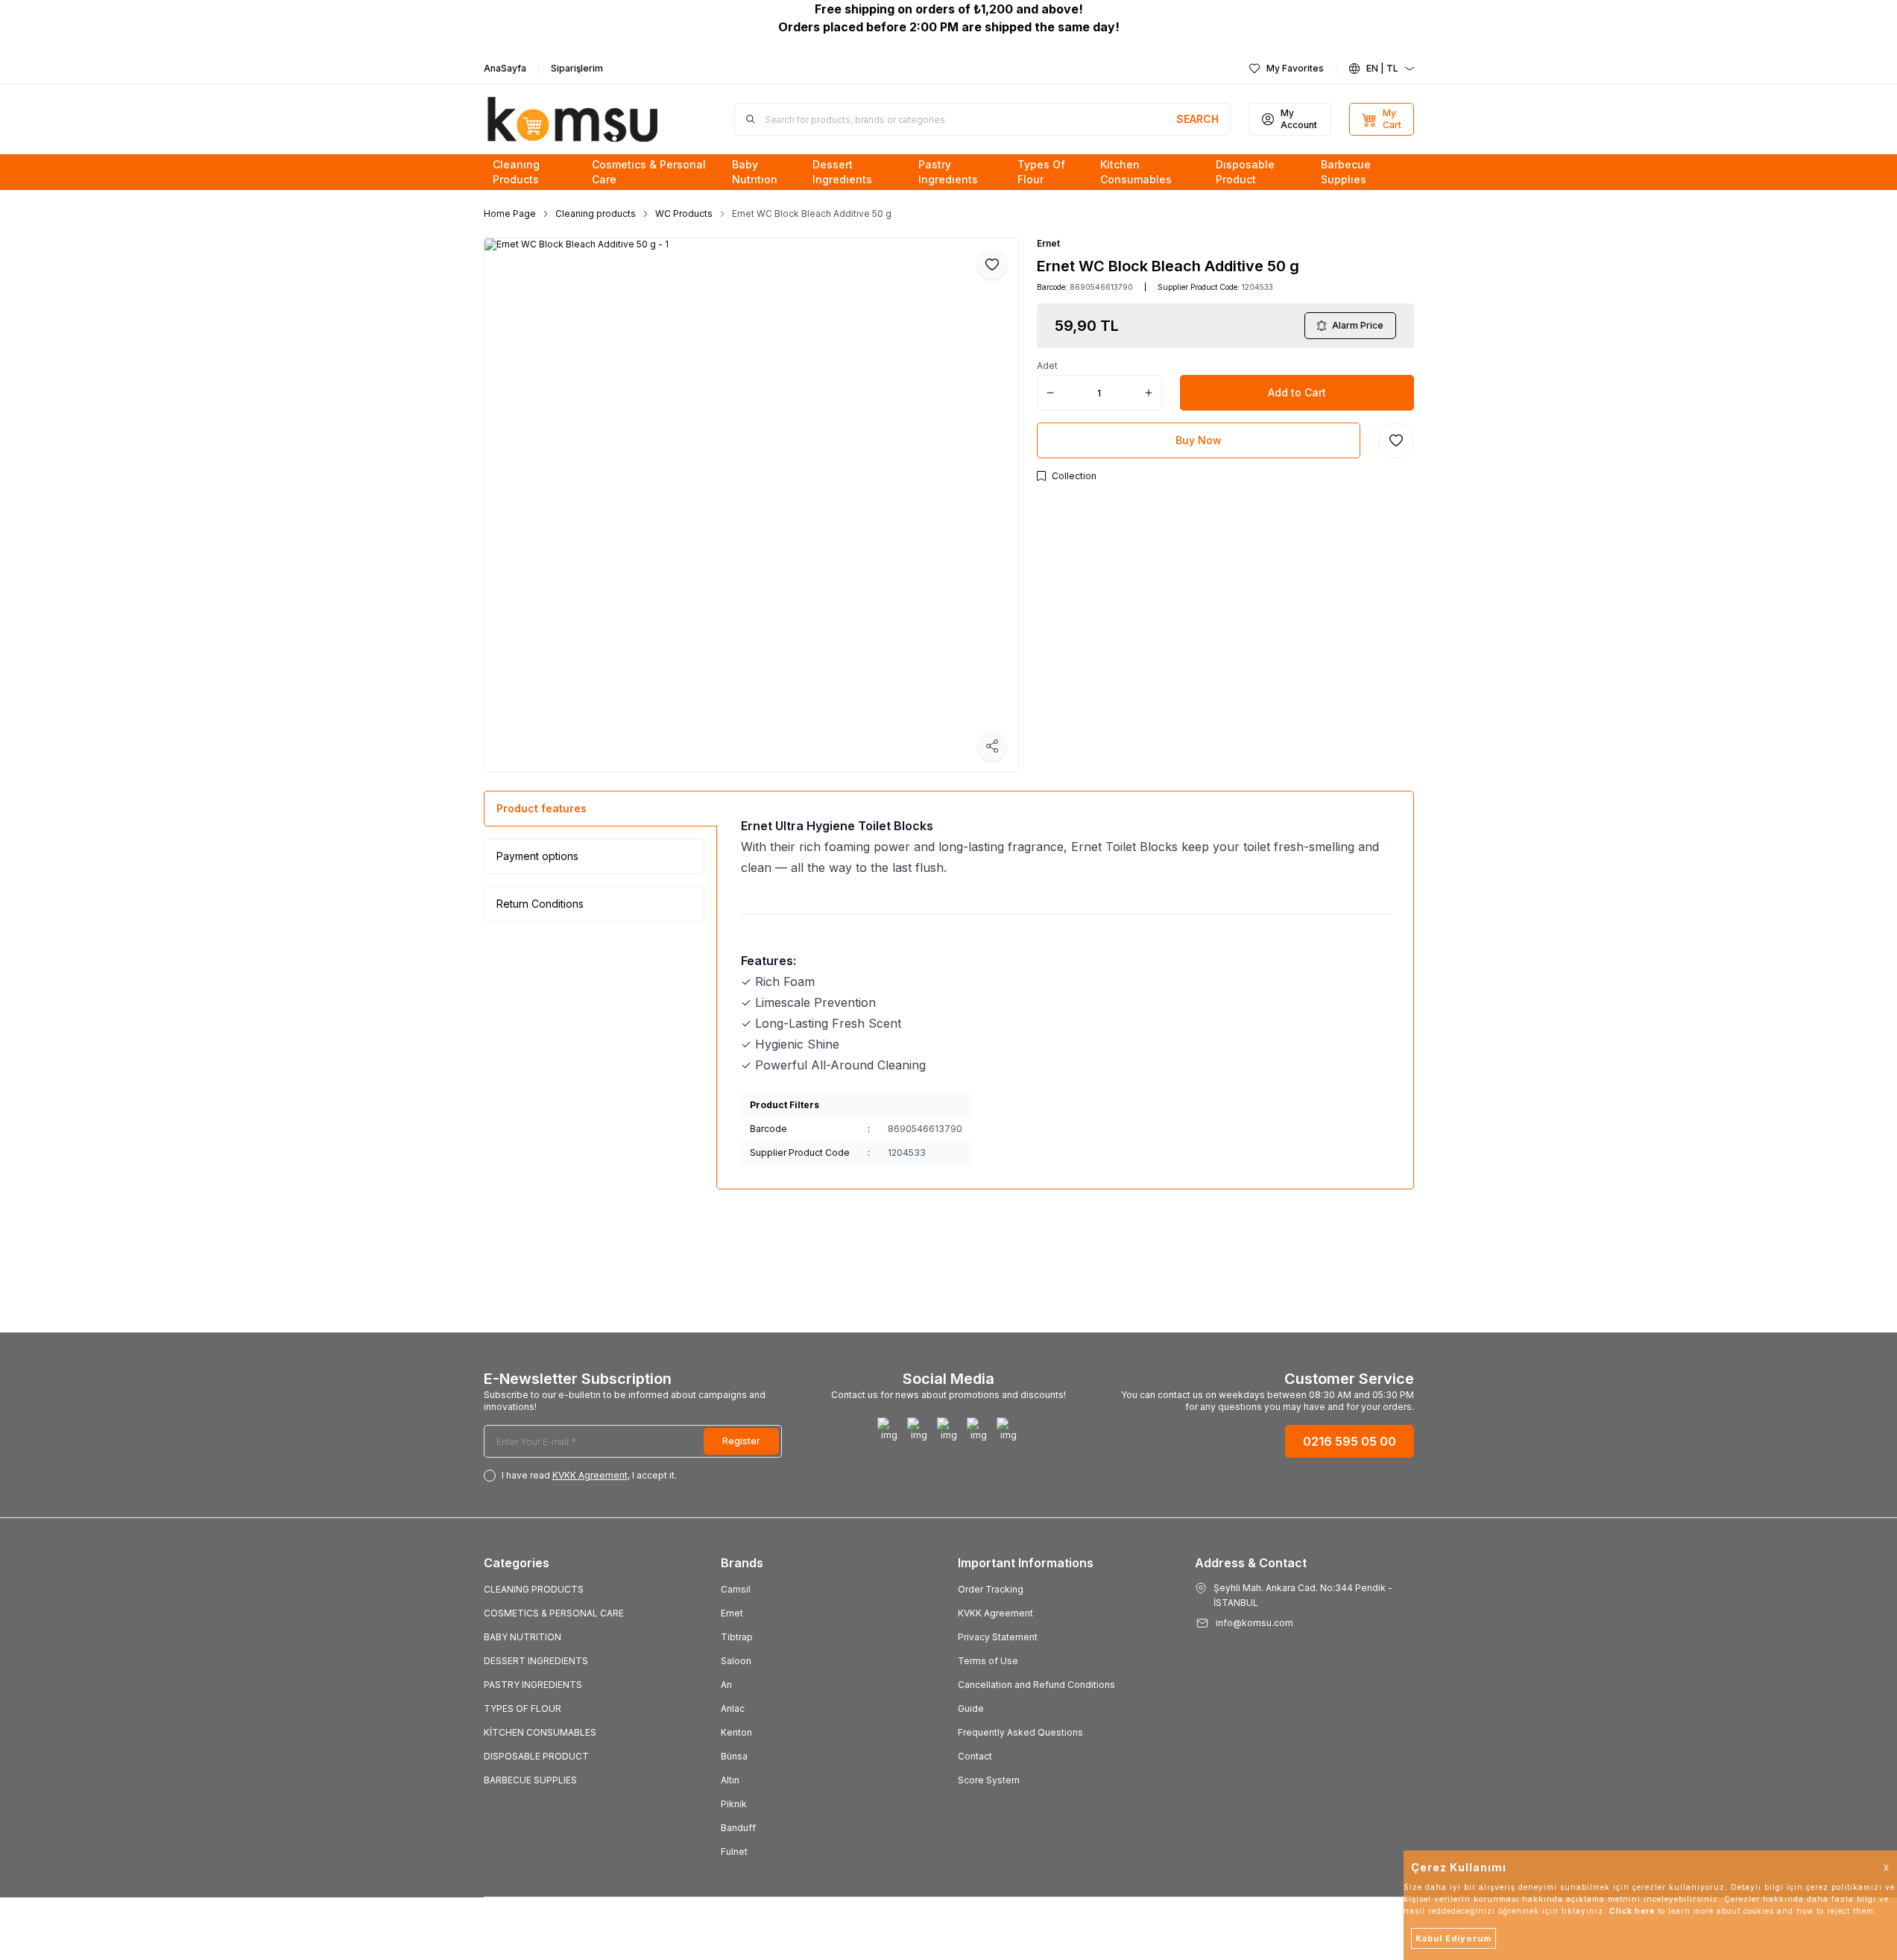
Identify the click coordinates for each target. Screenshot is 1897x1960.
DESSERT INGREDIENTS (536, 1661)
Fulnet (734, 1852)
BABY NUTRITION (523, 1637)
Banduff (738, 1828)
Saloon (736, 1661)
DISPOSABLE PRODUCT (536, 1756)
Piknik (734, 1804)
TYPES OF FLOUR (523, 1708)
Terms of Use (988, 1661)
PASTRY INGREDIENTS (533, 1685)
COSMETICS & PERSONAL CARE (554, 1613)
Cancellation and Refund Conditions (1036, 1685)
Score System (989, 1780)
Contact (975, 1756)
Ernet (1048, 243)
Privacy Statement (998, 1637)
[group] (751, 505)
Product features (542, 808)
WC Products (684, 214)
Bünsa (734, 1756)
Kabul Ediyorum (1453, 1938)
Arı (726, 1685)
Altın (730, 1780)
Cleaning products (596, 214)
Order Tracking (991, 1589)
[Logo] (573, 119)
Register (741, 1441)
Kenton (736, 1732)
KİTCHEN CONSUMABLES (540, 1732)
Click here (1632, 1911)
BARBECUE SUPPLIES (530, 1780)
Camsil (736, 1589)
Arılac (733, 1708)
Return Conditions (540, 904)
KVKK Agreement (995, 1613)
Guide (971, 1708)
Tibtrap (737, 1637)
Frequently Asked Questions (1020, 1732)
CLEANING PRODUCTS (534, 1589)
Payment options (537, 856)
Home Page (510, 214)
